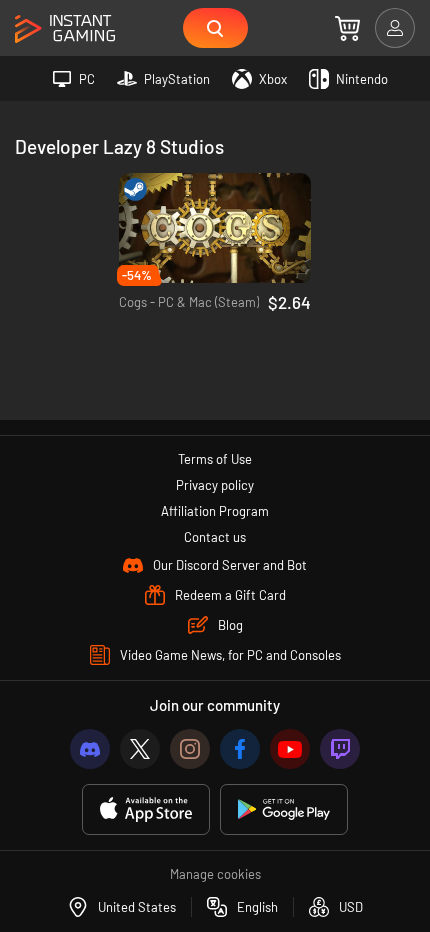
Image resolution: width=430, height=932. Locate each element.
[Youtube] (290, 749)
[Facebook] (240, 749)
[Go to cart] (347, 28)
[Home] (65, 29)
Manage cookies (215, 874)
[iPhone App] (146, 809)
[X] (140, 749)
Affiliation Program (215, 511)
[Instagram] (190, 749)
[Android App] (284, 809)
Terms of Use (215, 459)
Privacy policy (215, 485)
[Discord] (90, 749)
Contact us (215, 537)
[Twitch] (340, 749)
